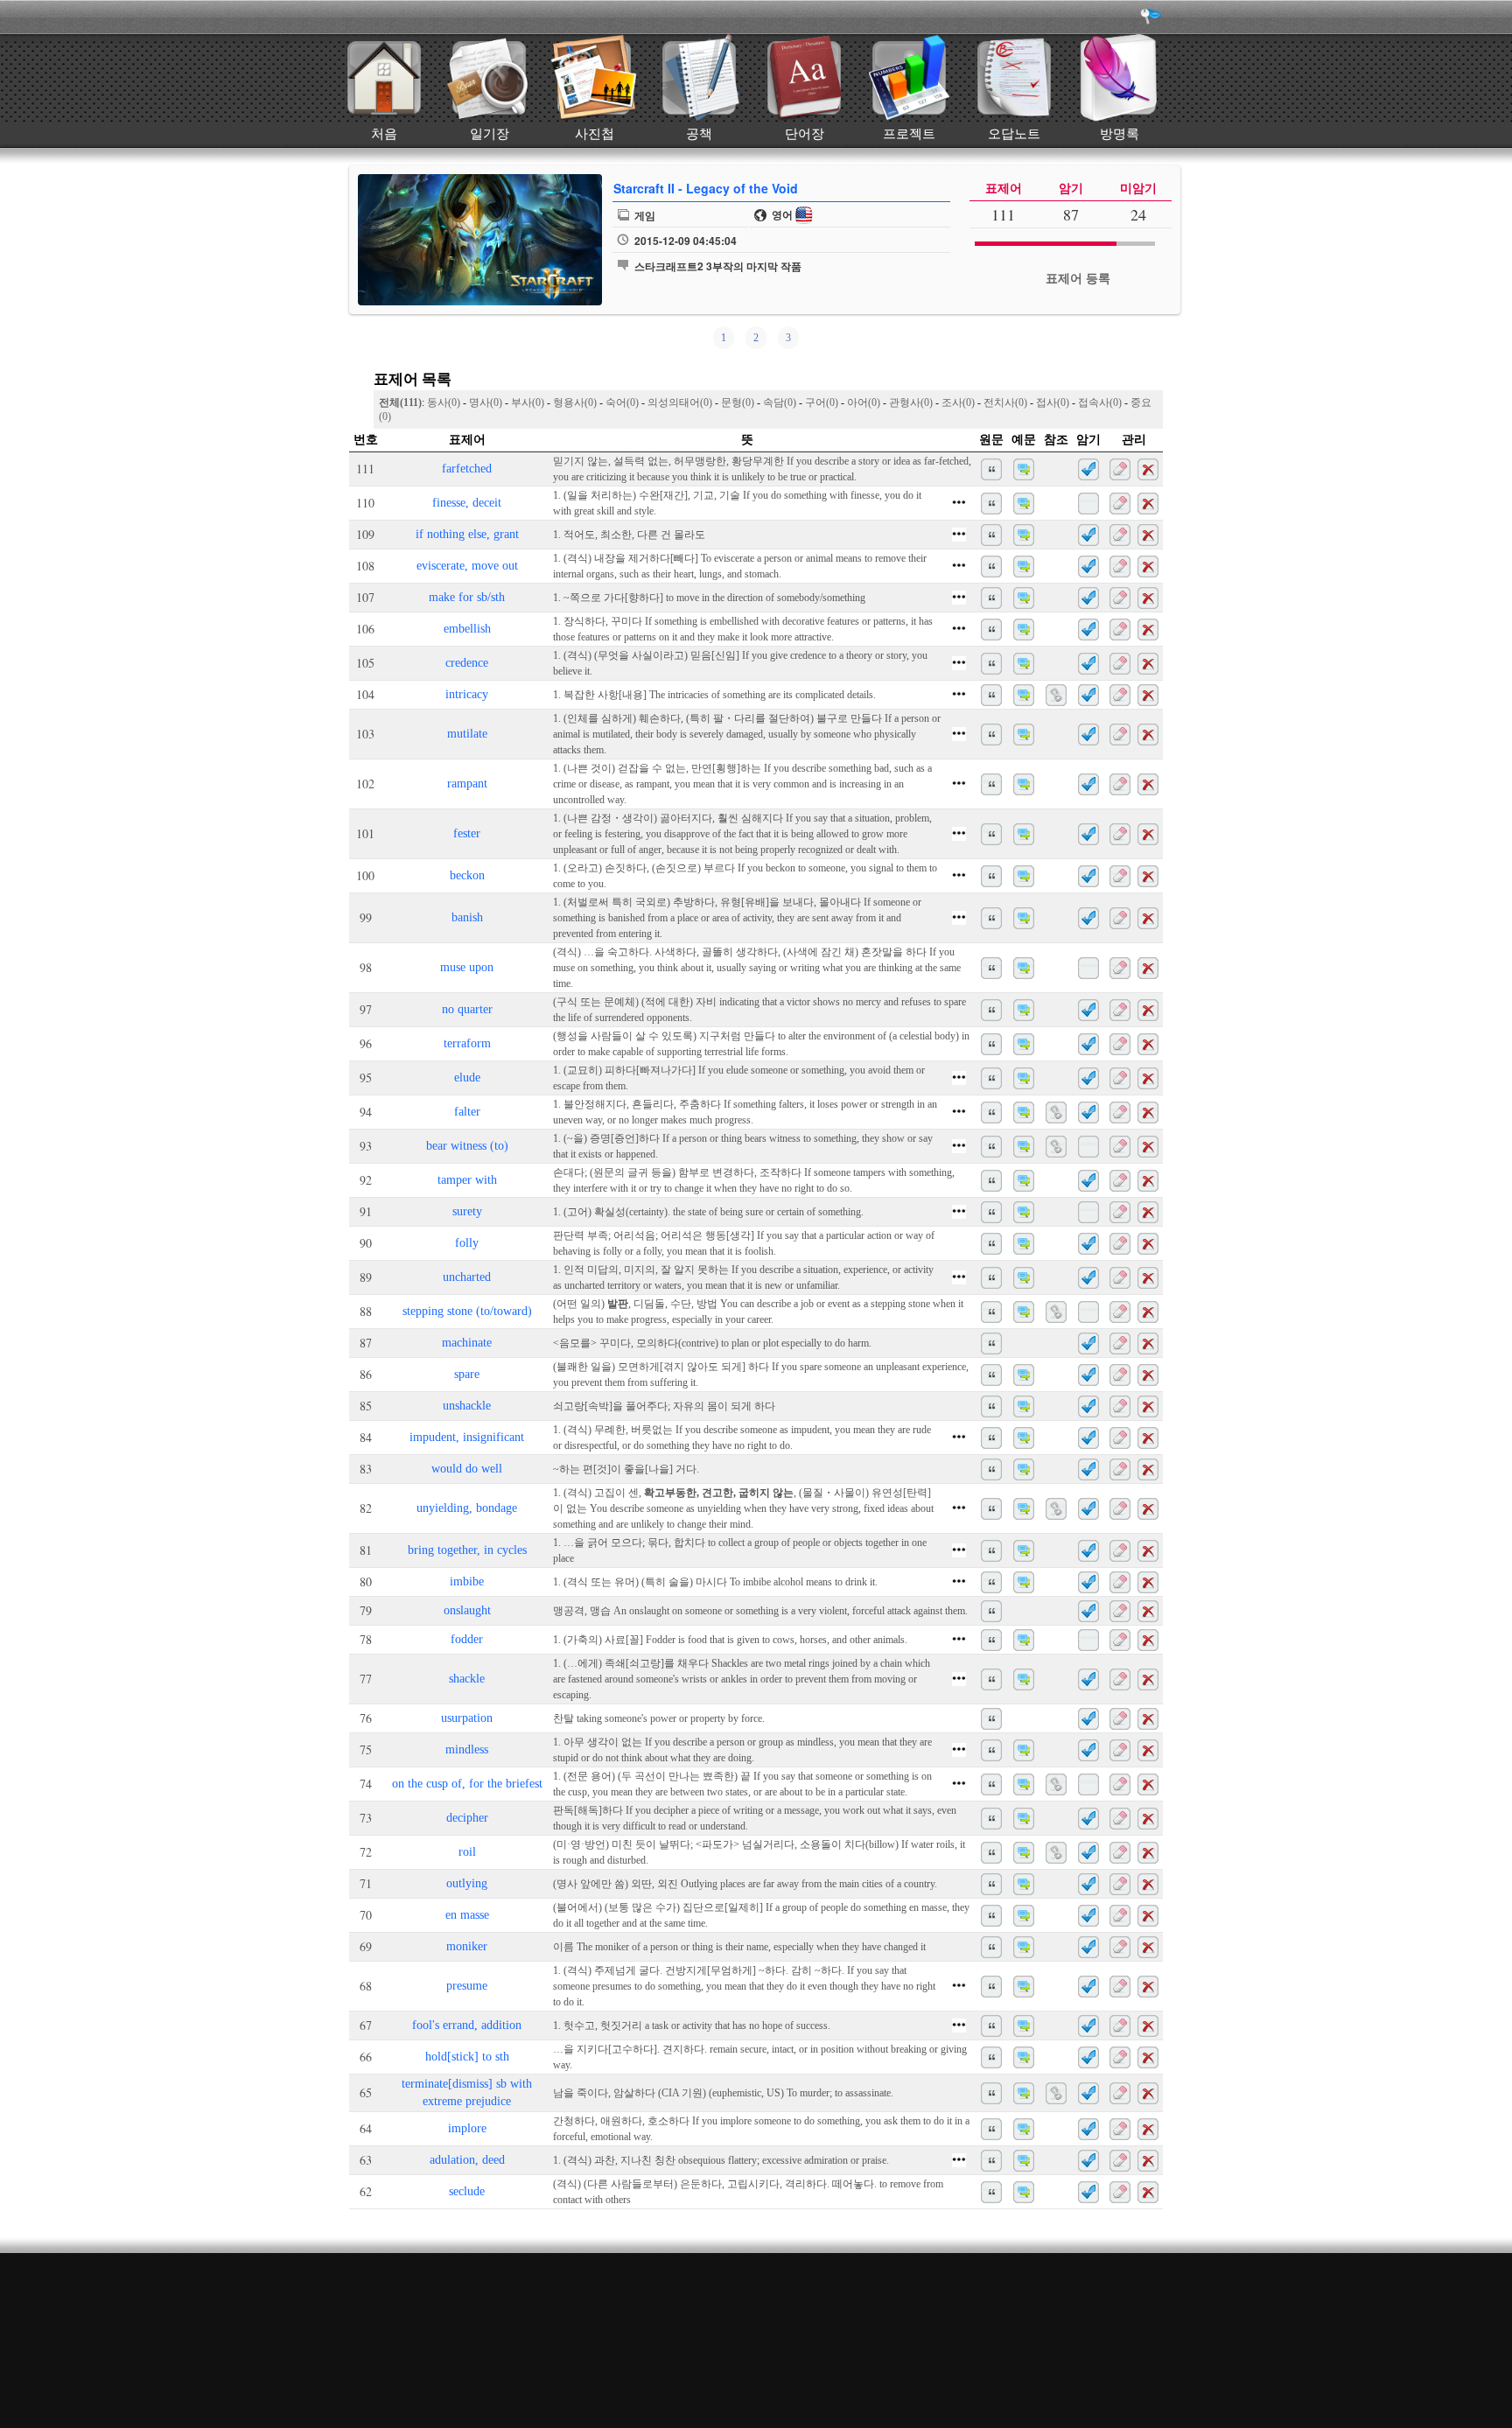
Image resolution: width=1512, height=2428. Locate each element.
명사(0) (486, 402)
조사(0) (958, 402)
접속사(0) (1100, 402)
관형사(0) (911, 402)
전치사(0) (1005, 402)
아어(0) (864, 402)
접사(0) (1053, 402)
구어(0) (822, 402)
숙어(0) (622, 402)
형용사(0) (575, 402)
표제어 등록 (1078, 279)
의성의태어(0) (680, 402)
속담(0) (780, 402)
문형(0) (738, 402)
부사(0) (528, 402)
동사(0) (444, 402)
